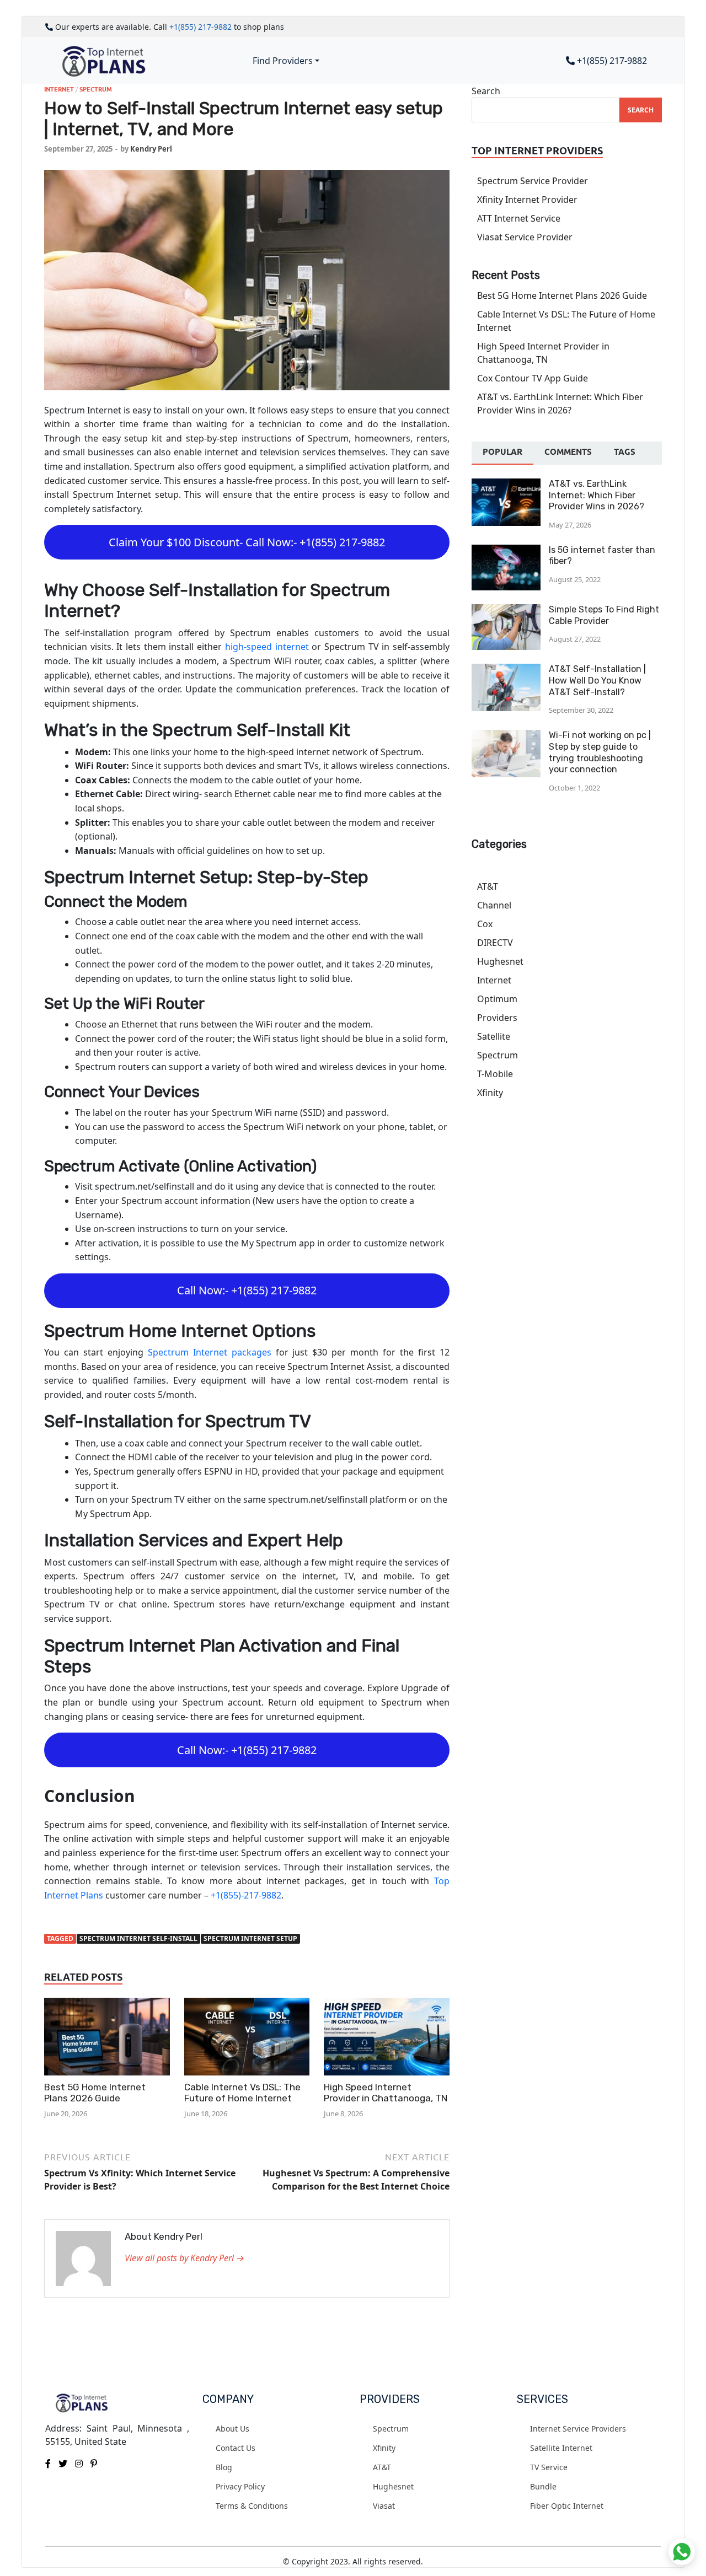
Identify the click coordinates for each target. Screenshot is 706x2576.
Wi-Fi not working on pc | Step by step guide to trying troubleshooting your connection (600, 752)
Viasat (384, 2506)
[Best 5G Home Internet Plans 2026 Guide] (107, 2039)
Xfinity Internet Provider (527, 200)
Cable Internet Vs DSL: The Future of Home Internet (242, 2093)
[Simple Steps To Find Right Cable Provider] (506, 611)
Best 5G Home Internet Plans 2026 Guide (95, 2093)
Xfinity (490, 1093)
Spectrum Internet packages (210, 1352)
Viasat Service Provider (525, 237)
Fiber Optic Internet (567, 2506)
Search (486, 91)
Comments (568, 452)
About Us (232, 2429)
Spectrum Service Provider (533, 181)
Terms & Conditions (252, 2506)
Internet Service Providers (578, 2429)
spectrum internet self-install (138, 1938)
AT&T (488, 886)
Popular (502, 452)
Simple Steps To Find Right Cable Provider (604, 615)
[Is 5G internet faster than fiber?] (506, 551)
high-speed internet (267, 647)
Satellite (494, 1036)
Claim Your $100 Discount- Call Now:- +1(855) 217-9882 (247, 542)
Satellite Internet (561, 2448)
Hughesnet (500, 961)
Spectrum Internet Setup (250, 1938)
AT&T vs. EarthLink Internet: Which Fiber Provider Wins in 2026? (597, 495)
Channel (494, 905)
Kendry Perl (151, 149)
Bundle (543, 2486)
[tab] (502, 453)
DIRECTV (495, 943)
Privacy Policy (240, 2486)
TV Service (549, 2467)
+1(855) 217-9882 (200, 27)
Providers (497, 1018)
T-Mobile (495, 1074)
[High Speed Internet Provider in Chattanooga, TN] (387, 2039)
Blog (224, 2467)
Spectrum (96, 89)
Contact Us (236, 2448)
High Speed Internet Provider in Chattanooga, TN (386, 2093)
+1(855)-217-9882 (246, 1895)
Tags (625, 452)
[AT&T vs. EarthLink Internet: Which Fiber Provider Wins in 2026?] (506, 485)
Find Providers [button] (283, 61)
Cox (485, 924)
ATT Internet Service (519, 218)
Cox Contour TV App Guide (533, 378)
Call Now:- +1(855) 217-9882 (247, 1290)
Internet (59, 89)
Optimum (497, 999)
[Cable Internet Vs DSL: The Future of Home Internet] (247, 2039)
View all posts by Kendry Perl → (184, 2258)
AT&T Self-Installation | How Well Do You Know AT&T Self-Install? (597, 681)
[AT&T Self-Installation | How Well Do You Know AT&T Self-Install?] (506, 670)
